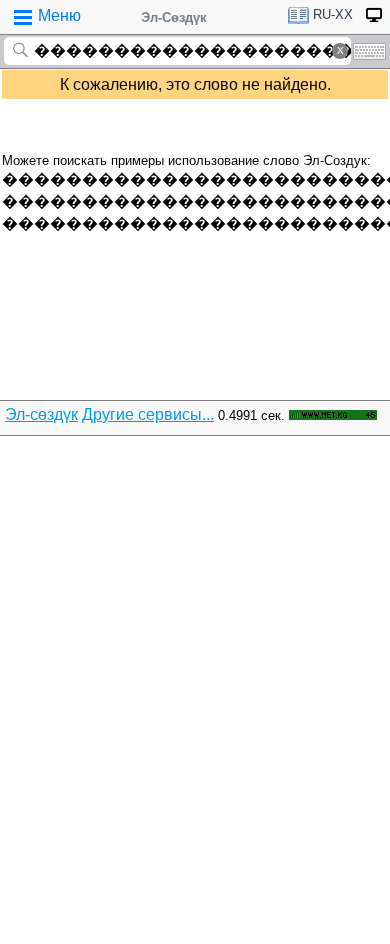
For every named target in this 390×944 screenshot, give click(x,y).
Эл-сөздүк (41, 414)
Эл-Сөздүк (174, 17)
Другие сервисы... (148, 414)
